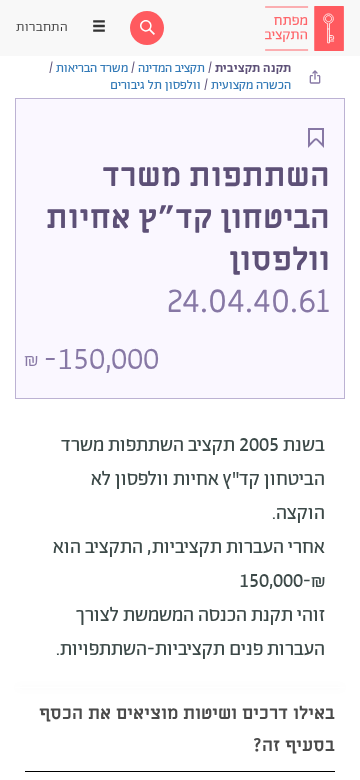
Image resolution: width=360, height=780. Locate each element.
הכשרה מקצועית (251, 85)
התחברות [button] (42, 27)
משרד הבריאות (92, 68)
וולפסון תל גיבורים (155, 85)
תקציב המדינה (171, 68)
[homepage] (304, 28)
